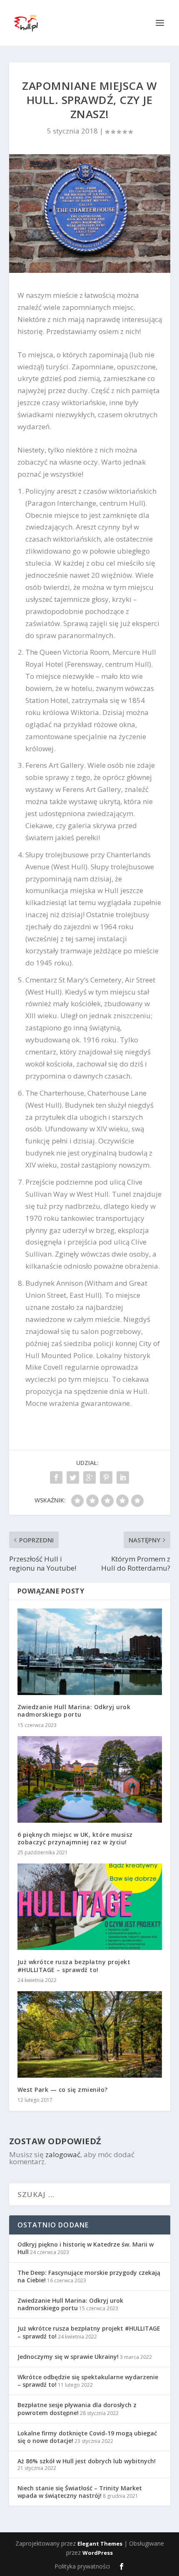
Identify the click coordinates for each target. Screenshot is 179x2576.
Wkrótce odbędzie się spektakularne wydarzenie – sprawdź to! (88, 2381)
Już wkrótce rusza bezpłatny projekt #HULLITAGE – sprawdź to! (74, 1966)
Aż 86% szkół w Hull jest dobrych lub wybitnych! (87, 2461)
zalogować (63, 2154)
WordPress (98, 2553)
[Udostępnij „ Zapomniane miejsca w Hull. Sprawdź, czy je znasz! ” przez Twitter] (73, 1477)
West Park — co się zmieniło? (63, 2090)
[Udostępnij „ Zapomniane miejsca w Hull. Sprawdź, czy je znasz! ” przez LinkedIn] (123, 1477)
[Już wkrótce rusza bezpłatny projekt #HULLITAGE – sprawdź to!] (90, 1907)
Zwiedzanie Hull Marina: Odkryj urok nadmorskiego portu (74, 1711)
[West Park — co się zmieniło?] (90, 2034)
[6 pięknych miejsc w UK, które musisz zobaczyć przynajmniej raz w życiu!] (90, 1779)
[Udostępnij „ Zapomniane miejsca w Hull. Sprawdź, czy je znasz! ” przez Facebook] (56, 1477)
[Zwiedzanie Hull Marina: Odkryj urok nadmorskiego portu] (90, 1652)
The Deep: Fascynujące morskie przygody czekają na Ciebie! (89, 2276)
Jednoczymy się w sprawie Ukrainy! (68, 2357)
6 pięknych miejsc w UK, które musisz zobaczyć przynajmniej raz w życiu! (75, 1838)
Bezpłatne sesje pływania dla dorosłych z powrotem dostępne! (77, 2409)
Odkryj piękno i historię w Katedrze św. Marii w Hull (86, 2248)
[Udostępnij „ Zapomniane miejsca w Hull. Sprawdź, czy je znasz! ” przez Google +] (89, 1477)
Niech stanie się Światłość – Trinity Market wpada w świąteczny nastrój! (80, 2492)
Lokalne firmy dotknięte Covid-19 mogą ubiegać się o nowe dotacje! (87, 2437)
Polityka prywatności (82, 2566)
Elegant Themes (100, 2544)
